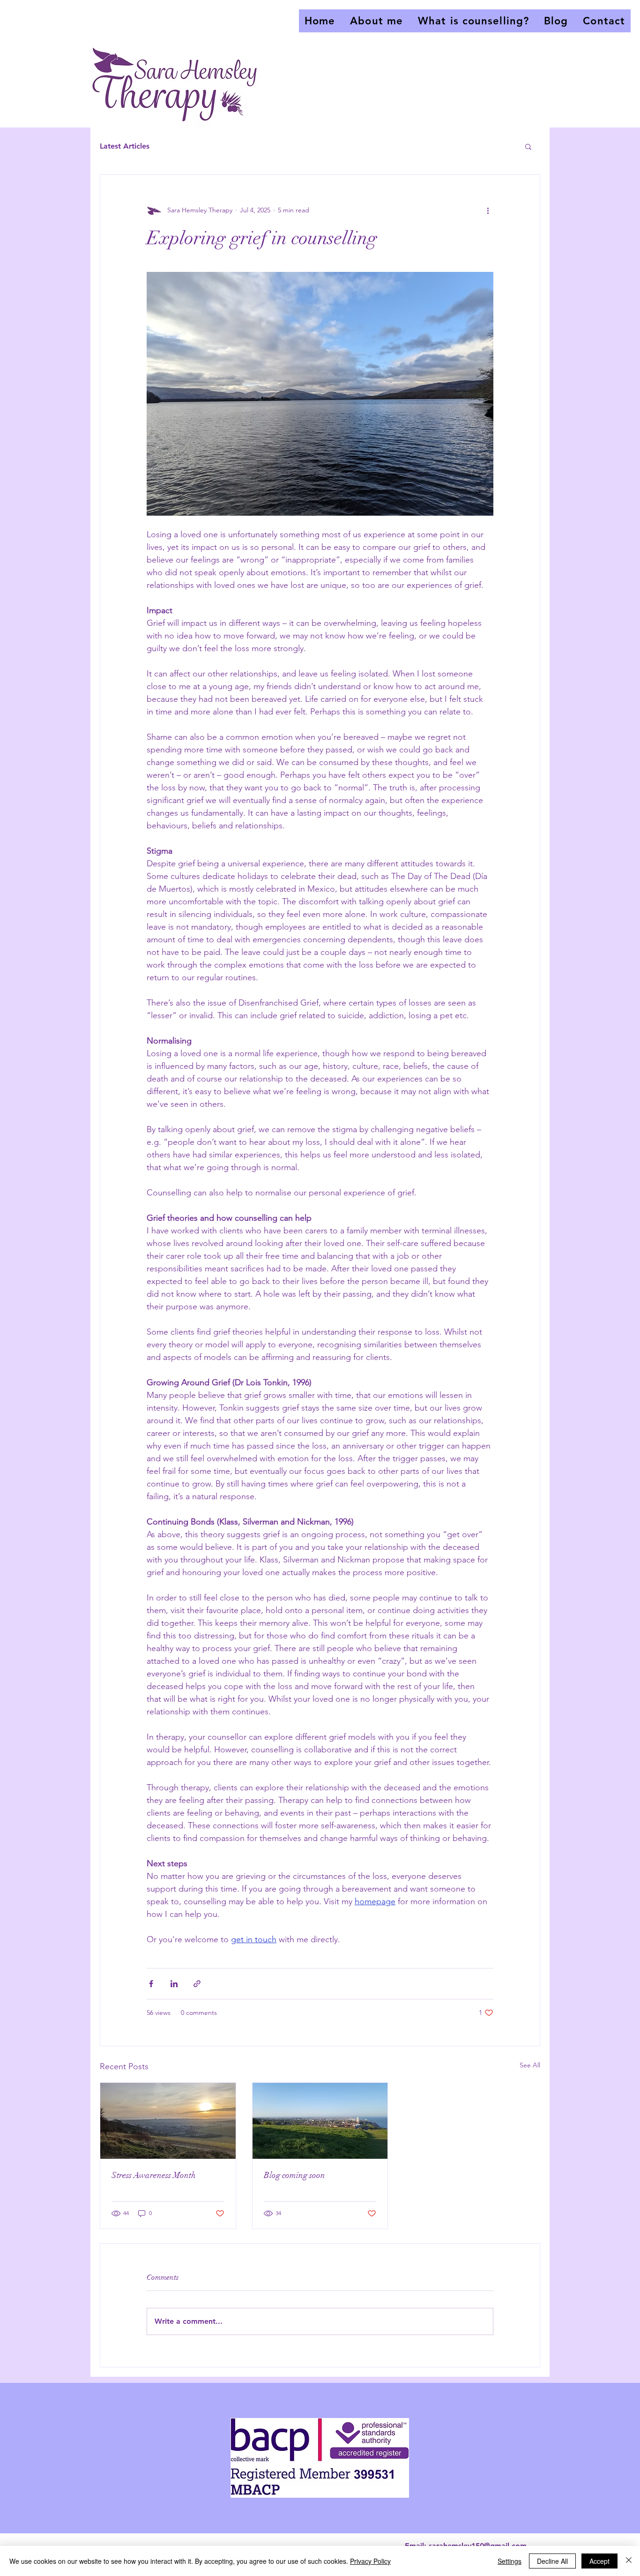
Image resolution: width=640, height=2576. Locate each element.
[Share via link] (197, 1984)
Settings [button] (510, 2561)
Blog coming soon (294, 2175)
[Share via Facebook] (151, 1984)
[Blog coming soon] (320, 2121)
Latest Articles (125, 146)
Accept (599, 2561)
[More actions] (488, 210)
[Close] (629, 2561)
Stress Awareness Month (154, 2175)
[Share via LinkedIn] (174, 1984)
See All (530, 2065)
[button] (528, 146)
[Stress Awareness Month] (168, 2121)
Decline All (552, 2561)
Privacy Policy (370, 2561)
